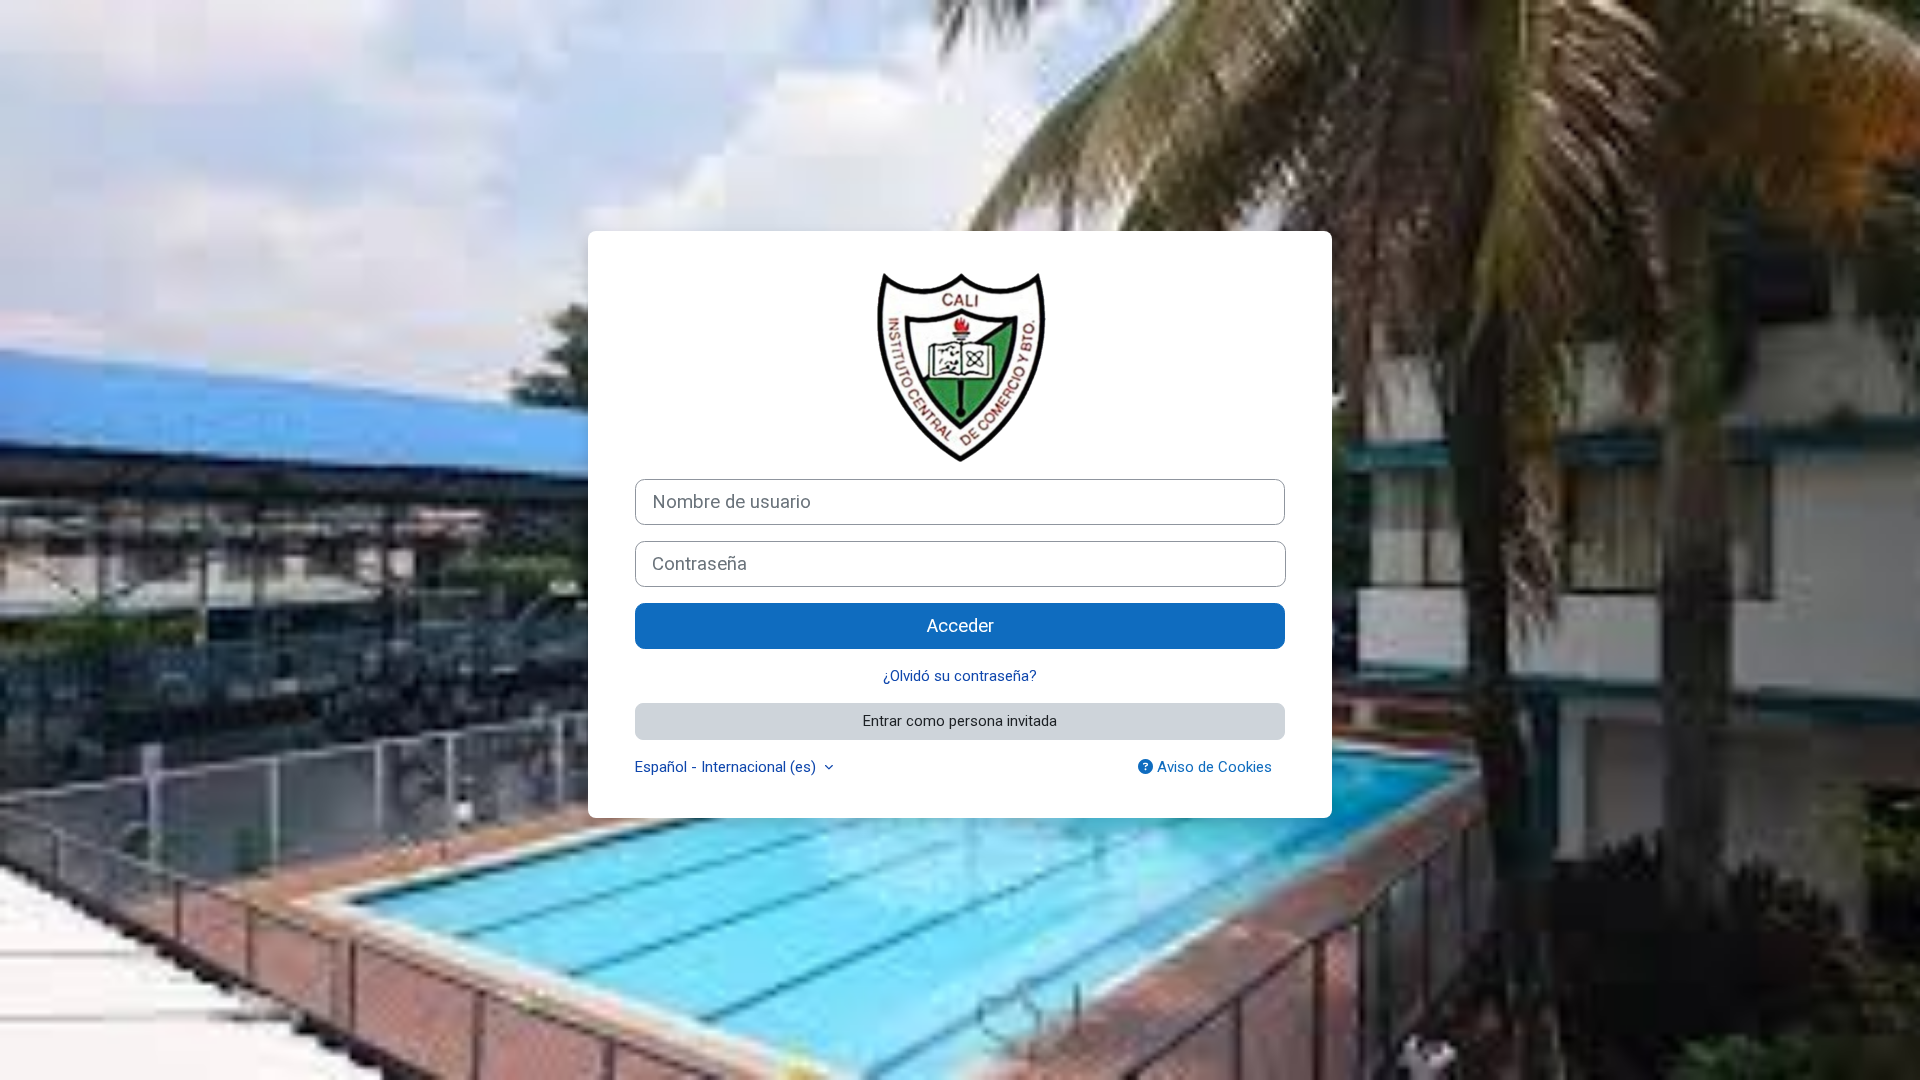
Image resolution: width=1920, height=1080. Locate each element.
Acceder (960, 626)
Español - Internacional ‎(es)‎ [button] (727, 767)
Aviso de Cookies (1212, 767)
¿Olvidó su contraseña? (960, 676)
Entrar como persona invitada (960, 721)
